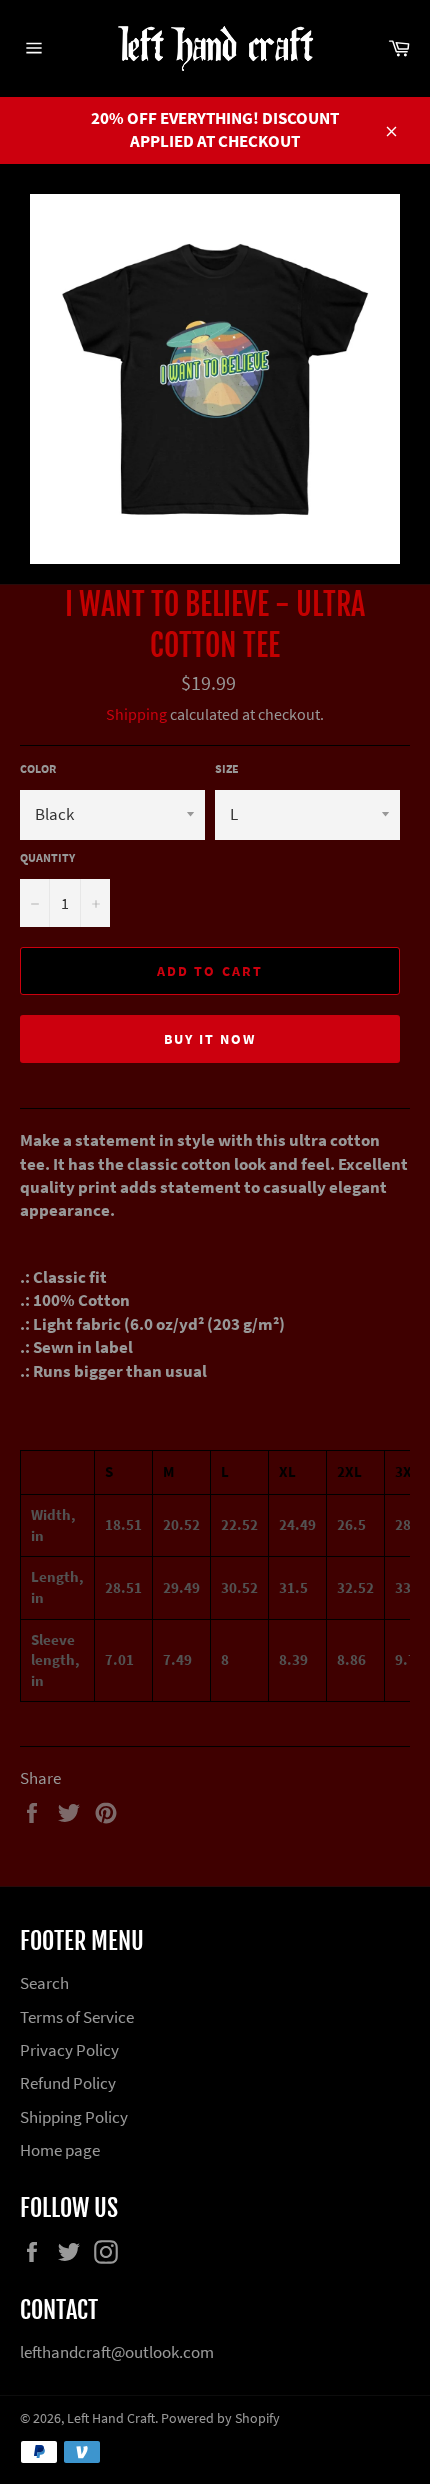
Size (227, 768)
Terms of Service (77, 2017)
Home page (60, 2150)
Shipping (136, 714)
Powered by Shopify (220, 2418)
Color (38, 768)
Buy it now (210, 1039)
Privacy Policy (69, 2050)
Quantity (47, 857)
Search (44, 1983)
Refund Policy (68, 2083)
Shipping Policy (74, 2117)
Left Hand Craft (111, 2418)
